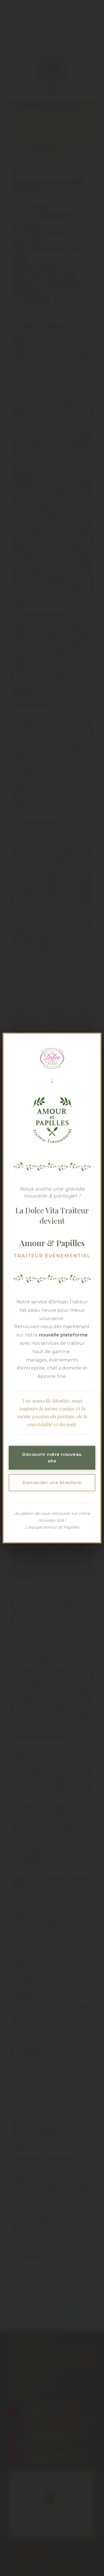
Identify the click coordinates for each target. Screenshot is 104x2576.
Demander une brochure (52, 1482)
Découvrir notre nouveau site (52, 1458)
